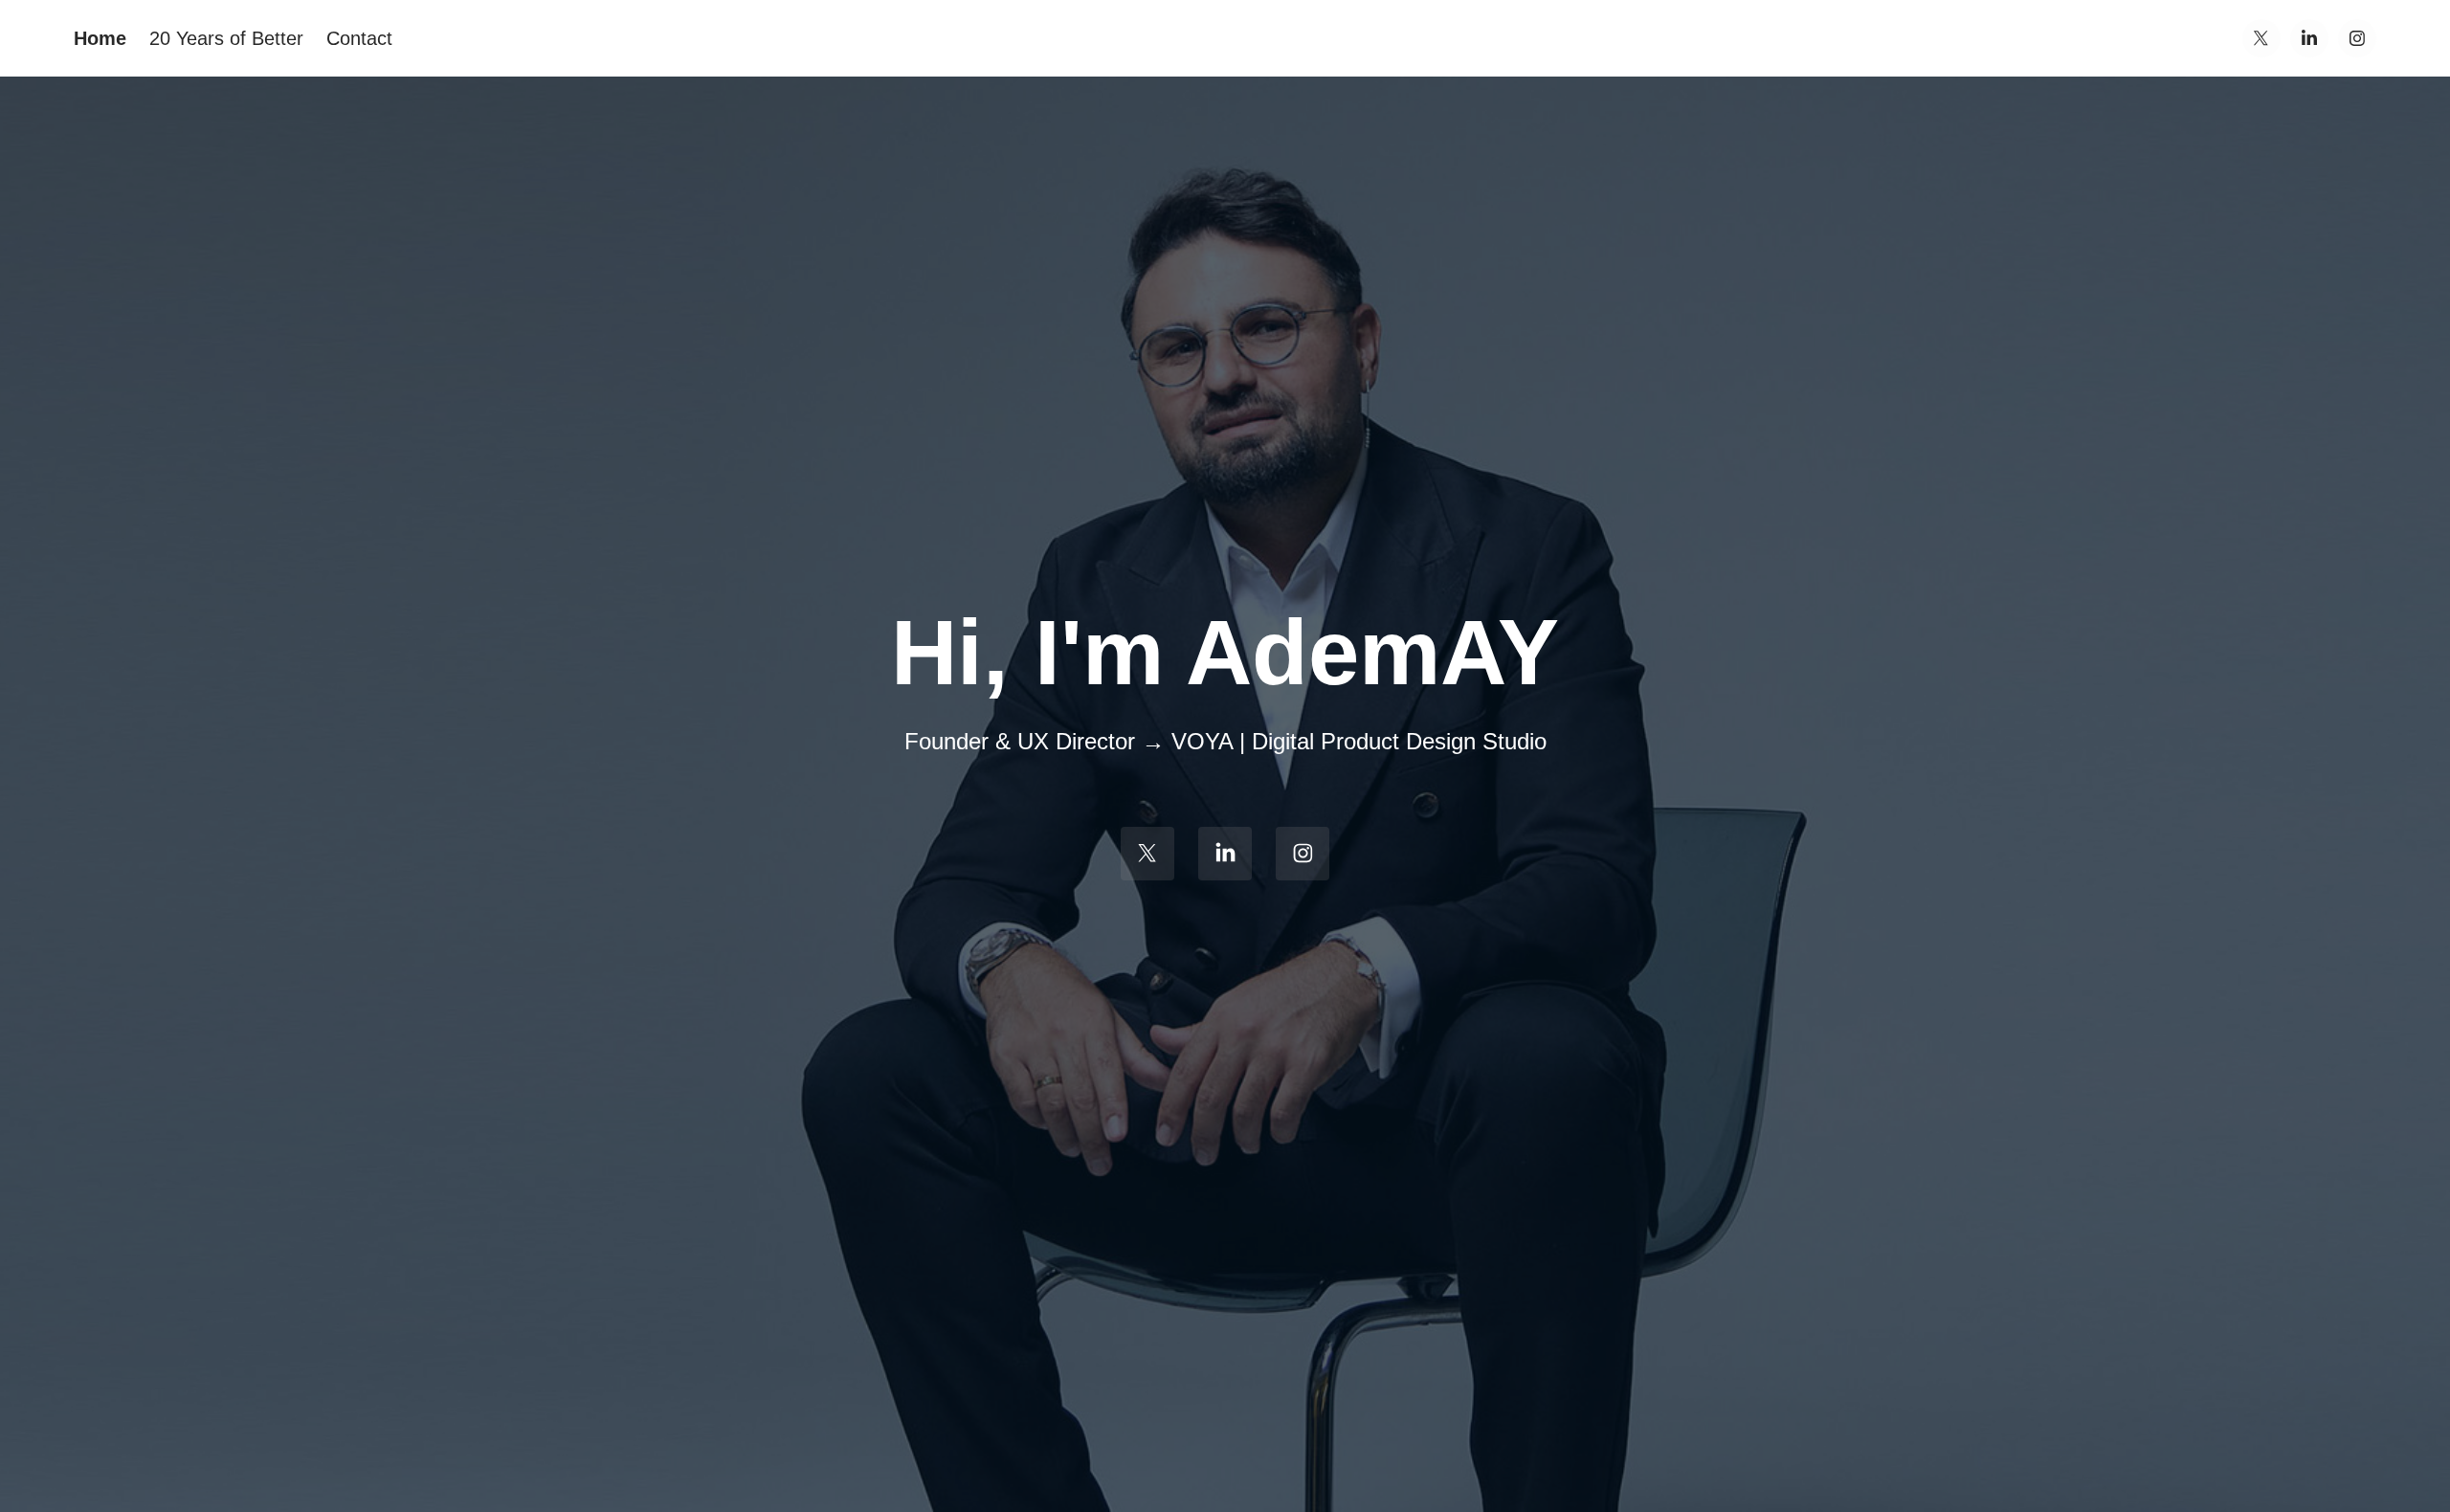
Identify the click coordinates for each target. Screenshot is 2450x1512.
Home (100, 38)
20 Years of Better (226, 38)
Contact (359, 38)
